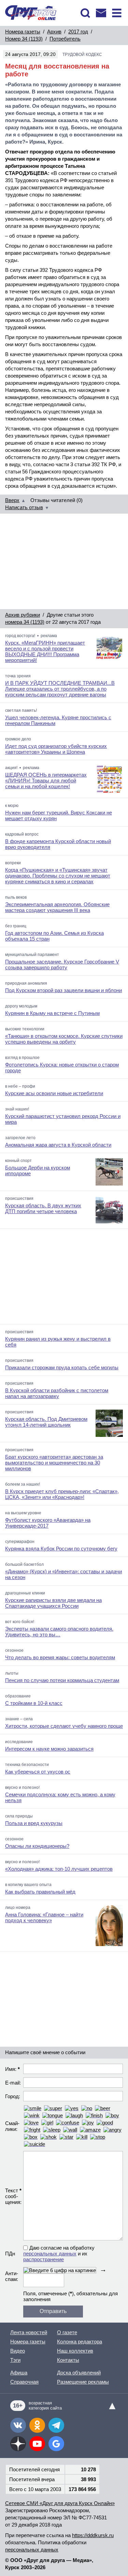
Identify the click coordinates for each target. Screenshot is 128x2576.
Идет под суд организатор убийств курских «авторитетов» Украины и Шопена (56, 749)
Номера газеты (23, 32)
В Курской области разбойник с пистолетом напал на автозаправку (57, 1393)
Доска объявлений (79, 2373)
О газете (67, 2332)
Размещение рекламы (83, 2382)
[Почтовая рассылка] (101, 13)
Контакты (68, 2360)
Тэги (15, 2360)
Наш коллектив (75, 2351)
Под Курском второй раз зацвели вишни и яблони (63, 990)
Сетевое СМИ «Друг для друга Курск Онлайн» (60, 2503)
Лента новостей (29, 2332)
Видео (18, 2351)
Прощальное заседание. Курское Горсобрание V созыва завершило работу (62, 965)
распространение (44, 2259)
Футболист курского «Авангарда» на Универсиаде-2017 (48, 1523)
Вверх (12, 500)
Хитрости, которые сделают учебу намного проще (64, 1726)
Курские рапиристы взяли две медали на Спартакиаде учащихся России (53, 1603)
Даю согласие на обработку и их (59, 2254)
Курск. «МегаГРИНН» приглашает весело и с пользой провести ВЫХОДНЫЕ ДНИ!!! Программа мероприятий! (45, 651)
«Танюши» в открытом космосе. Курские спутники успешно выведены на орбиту (64, 1039)
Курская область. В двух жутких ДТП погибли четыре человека (43, 1208)
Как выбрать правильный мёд (40, 1892)
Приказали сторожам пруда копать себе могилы (62, 1367)
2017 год (78, 32)
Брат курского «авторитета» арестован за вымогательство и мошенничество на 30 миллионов (54, 1463)
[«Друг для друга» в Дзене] (18, 2444)
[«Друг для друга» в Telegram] (56, 2425)
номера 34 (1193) (25, 622)
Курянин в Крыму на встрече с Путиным (52, 1013)
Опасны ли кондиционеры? (37, 1846)
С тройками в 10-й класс (34, 1703)
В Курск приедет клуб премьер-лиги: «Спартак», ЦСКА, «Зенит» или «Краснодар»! (62, 1494)
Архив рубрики (23, 615)
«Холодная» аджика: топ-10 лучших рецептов (59, 1869)
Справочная (24, 2382)
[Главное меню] (117, 13)
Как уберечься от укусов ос (38, 1772)
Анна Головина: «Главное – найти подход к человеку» (44, 1917)
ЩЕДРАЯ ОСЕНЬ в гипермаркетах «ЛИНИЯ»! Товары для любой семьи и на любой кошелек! (46, 781)
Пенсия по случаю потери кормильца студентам (62, 1680)
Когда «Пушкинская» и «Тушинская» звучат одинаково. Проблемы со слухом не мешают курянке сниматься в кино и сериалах (58, 876)
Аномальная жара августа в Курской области (58, 1145)
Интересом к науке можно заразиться (49, 1749)
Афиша (19, 2373)
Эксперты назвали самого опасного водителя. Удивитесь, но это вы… (59, 1632)
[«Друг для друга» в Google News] (56, 2444)
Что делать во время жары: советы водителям (60, 1657)
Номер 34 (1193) (24, 39)
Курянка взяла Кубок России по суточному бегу (61, 1549)
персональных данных (50, 2254)
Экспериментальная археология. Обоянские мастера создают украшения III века (57, 907)
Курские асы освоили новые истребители (54, 1093)
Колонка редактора (80, 2342)
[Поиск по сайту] (85, 13)
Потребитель (65, 39)
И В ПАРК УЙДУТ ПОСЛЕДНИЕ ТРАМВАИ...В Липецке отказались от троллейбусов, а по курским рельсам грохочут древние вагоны (60, 689)
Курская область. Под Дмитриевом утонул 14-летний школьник (46, 1422)
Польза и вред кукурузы (34, 1823)
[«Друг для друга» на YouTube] (37, 2444)
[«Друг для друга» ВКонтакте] (18, 2425)
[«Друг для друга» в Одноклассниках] (37, 2425)
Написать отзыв (24, 507)
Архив (54, 32)
